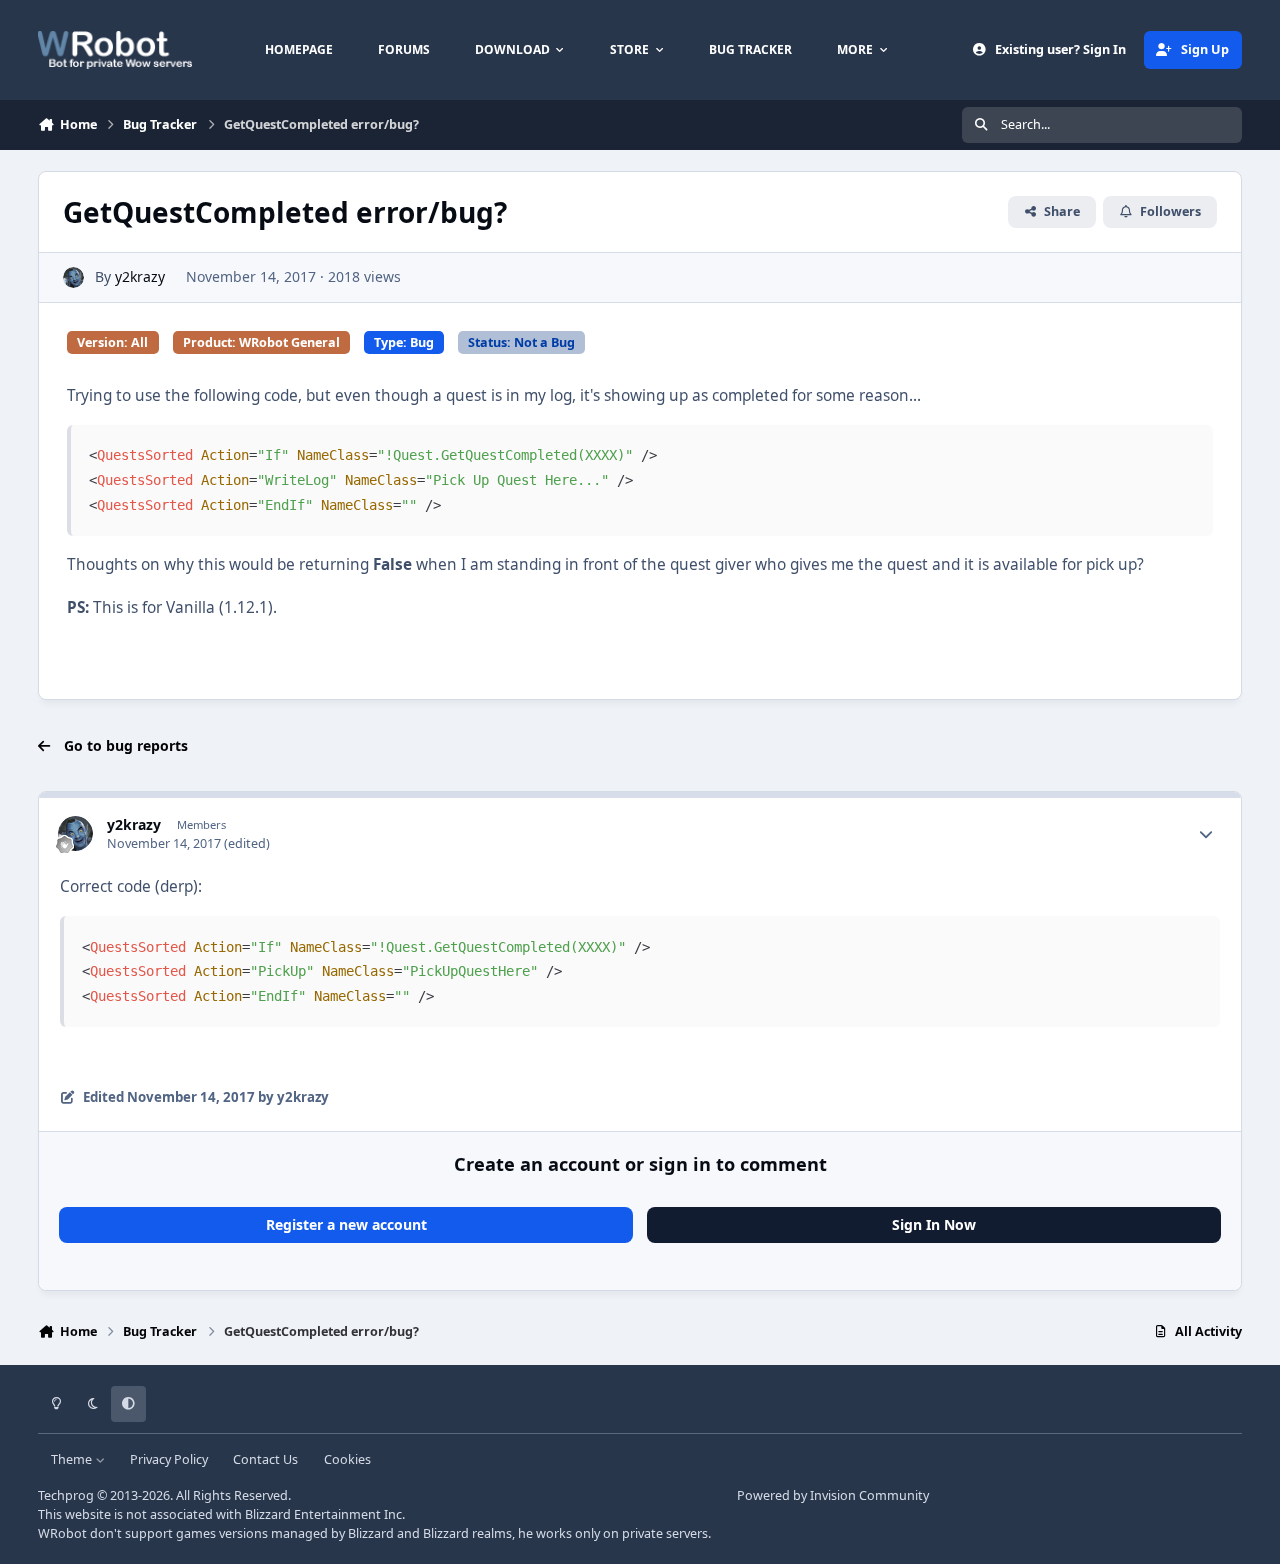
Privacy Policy (169, 1459)
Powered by (833, 1495)
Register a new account (346, 1224)
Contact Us (265, 1459)
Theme (73, 1459)
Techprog (66, 1495)
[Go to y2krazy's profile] (73, 277)
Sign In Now (934, 1224)
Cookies (347, 1459)
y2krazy (140, 276)
